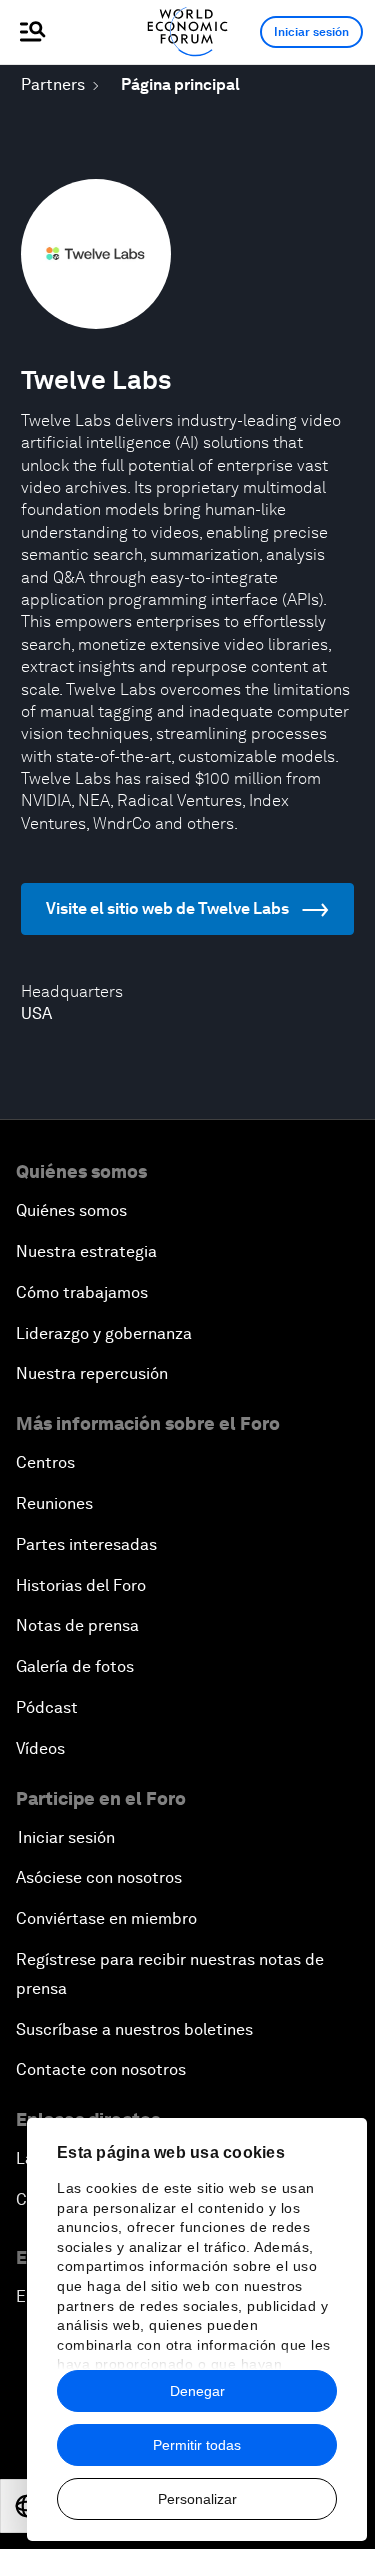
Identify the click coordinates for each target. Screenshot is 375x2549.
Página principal (180, 84)
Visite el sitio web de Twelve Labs (167, 908)
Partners (53, 84)
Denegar (197, 2391)
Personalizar (197, 2499)
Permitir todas (197, 2445)
